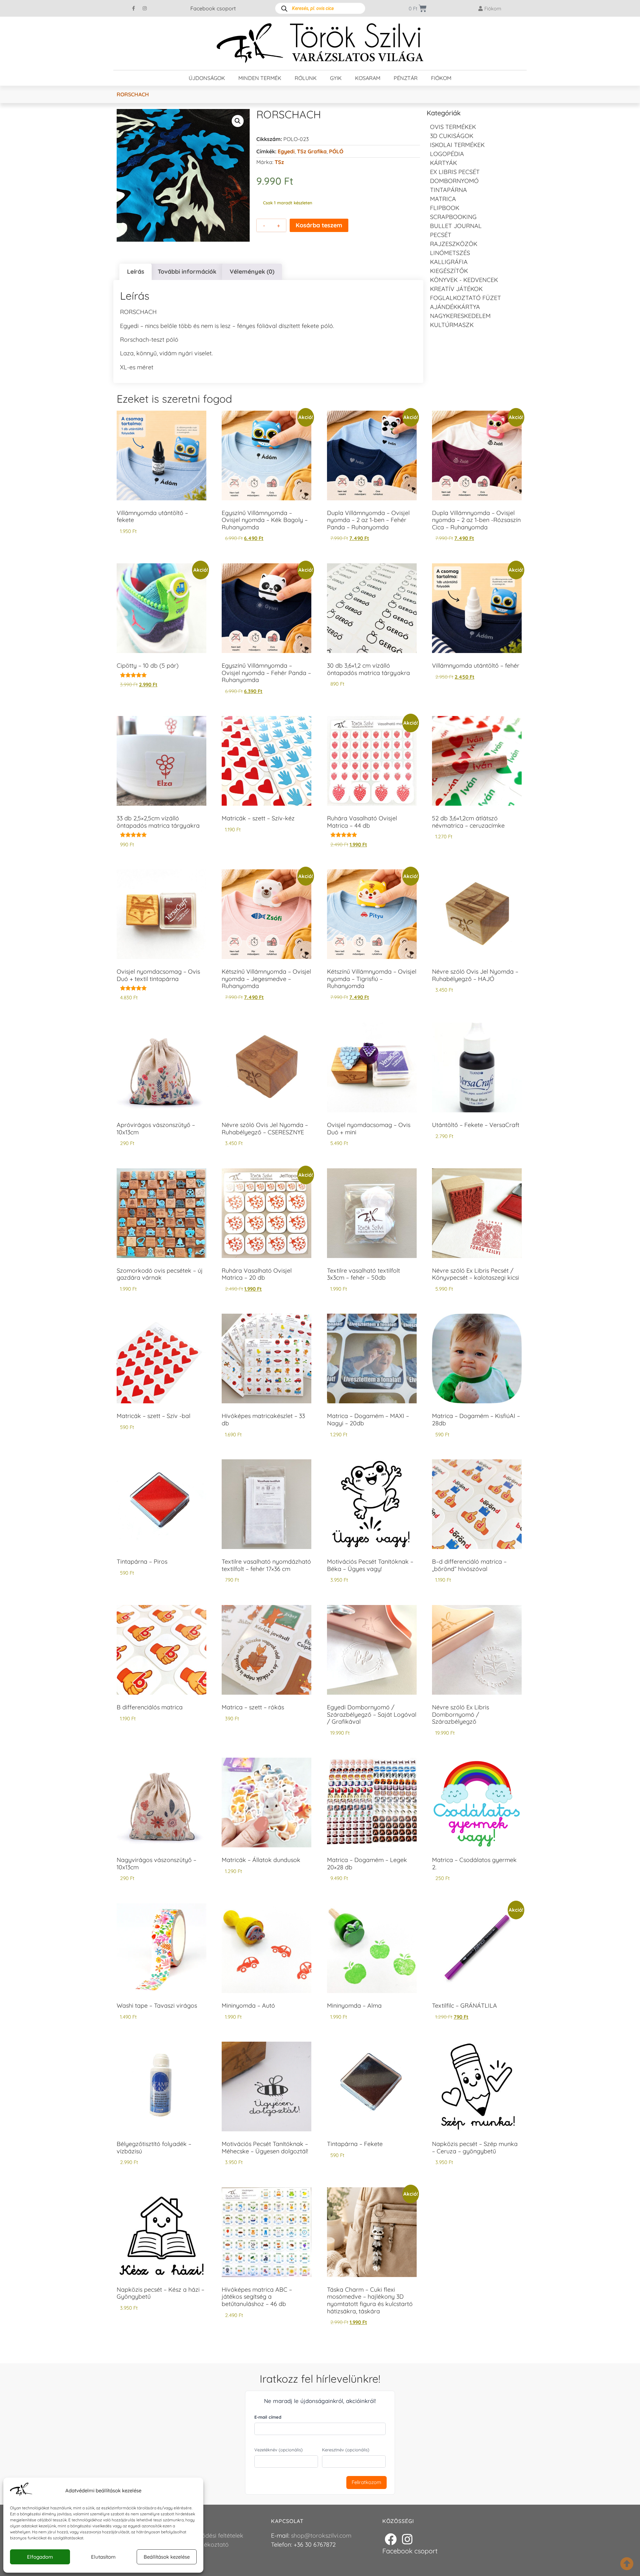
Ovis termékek (453, 127)
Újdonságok (207, 78)
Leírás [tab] (136, 271)
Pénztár (406, 78)
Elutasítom (103, 2557)
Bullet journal (456, 226)
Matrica (443, 199)
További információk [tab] (187, 271)
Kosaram (368, 78)
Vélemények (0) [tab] (252, 271)
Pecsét (441, 235)
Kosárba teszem (319, 225)
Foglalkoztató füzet (465, 298)
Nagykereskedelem (460, 316)
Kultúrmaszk (452, 325)
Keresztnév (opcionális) (346, 2450)
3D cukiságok (452, 136)
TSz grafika (312, 151)
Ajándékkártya (455, 307)
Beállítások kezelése (167, 2557)
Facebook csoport (213, 8)
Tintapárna (448, 190)
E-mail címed (268, 2417)
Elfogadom (40, 2557)
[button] (238, 121)
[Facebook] (391, 2539)
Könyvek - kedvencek (464, 280)
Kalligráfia (449, 262)
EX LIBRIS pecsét (455, 172)
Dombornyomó (454, 181)
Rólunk (306, 78)
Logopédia (447, 154)
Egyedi (286, 151)
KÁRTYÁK (443, 163)
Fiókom (441, 78)
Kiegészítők (449, 271)
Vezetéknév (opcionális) (278, 2450)
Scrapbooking (453, 217)
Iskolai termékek (457, 145)
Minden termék (260, 78)
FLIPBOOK (445, 208)
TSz (279, 162)
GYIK (336, 78)
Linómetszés (450, 253)
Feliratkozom (366, 2482)
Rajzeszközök (454, 244)
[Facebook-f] (134, 8)
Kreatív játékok (456, 289)
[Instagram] (145, 8)
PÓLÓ (336, 151)
